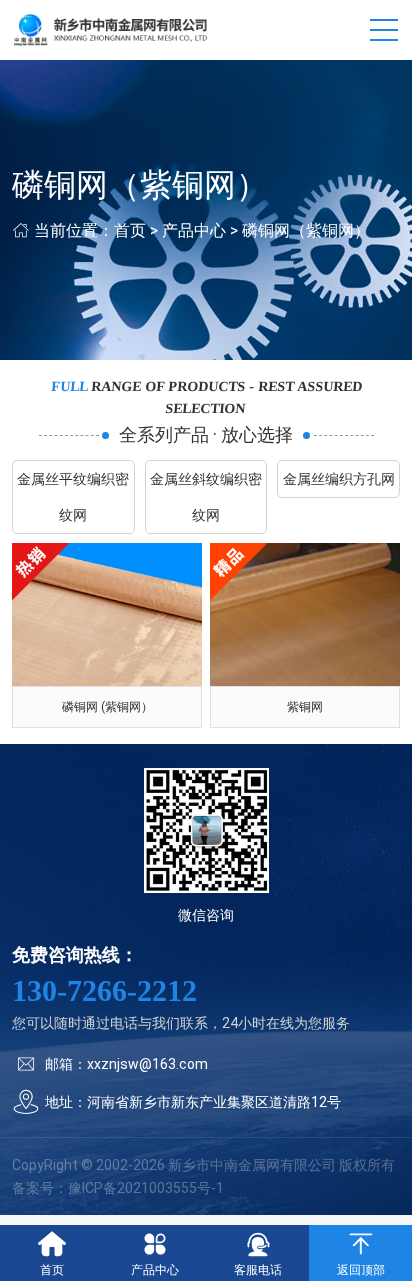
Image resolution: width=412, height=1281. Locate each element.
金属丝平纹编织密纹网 (73, 497)
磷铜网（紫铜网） (306, 230)
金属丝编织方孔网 (339, 479)
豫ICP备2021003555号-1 (146, 1188)
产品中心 (194, 230)
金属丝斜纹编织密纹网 (206, 497)
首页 (130, 230)
